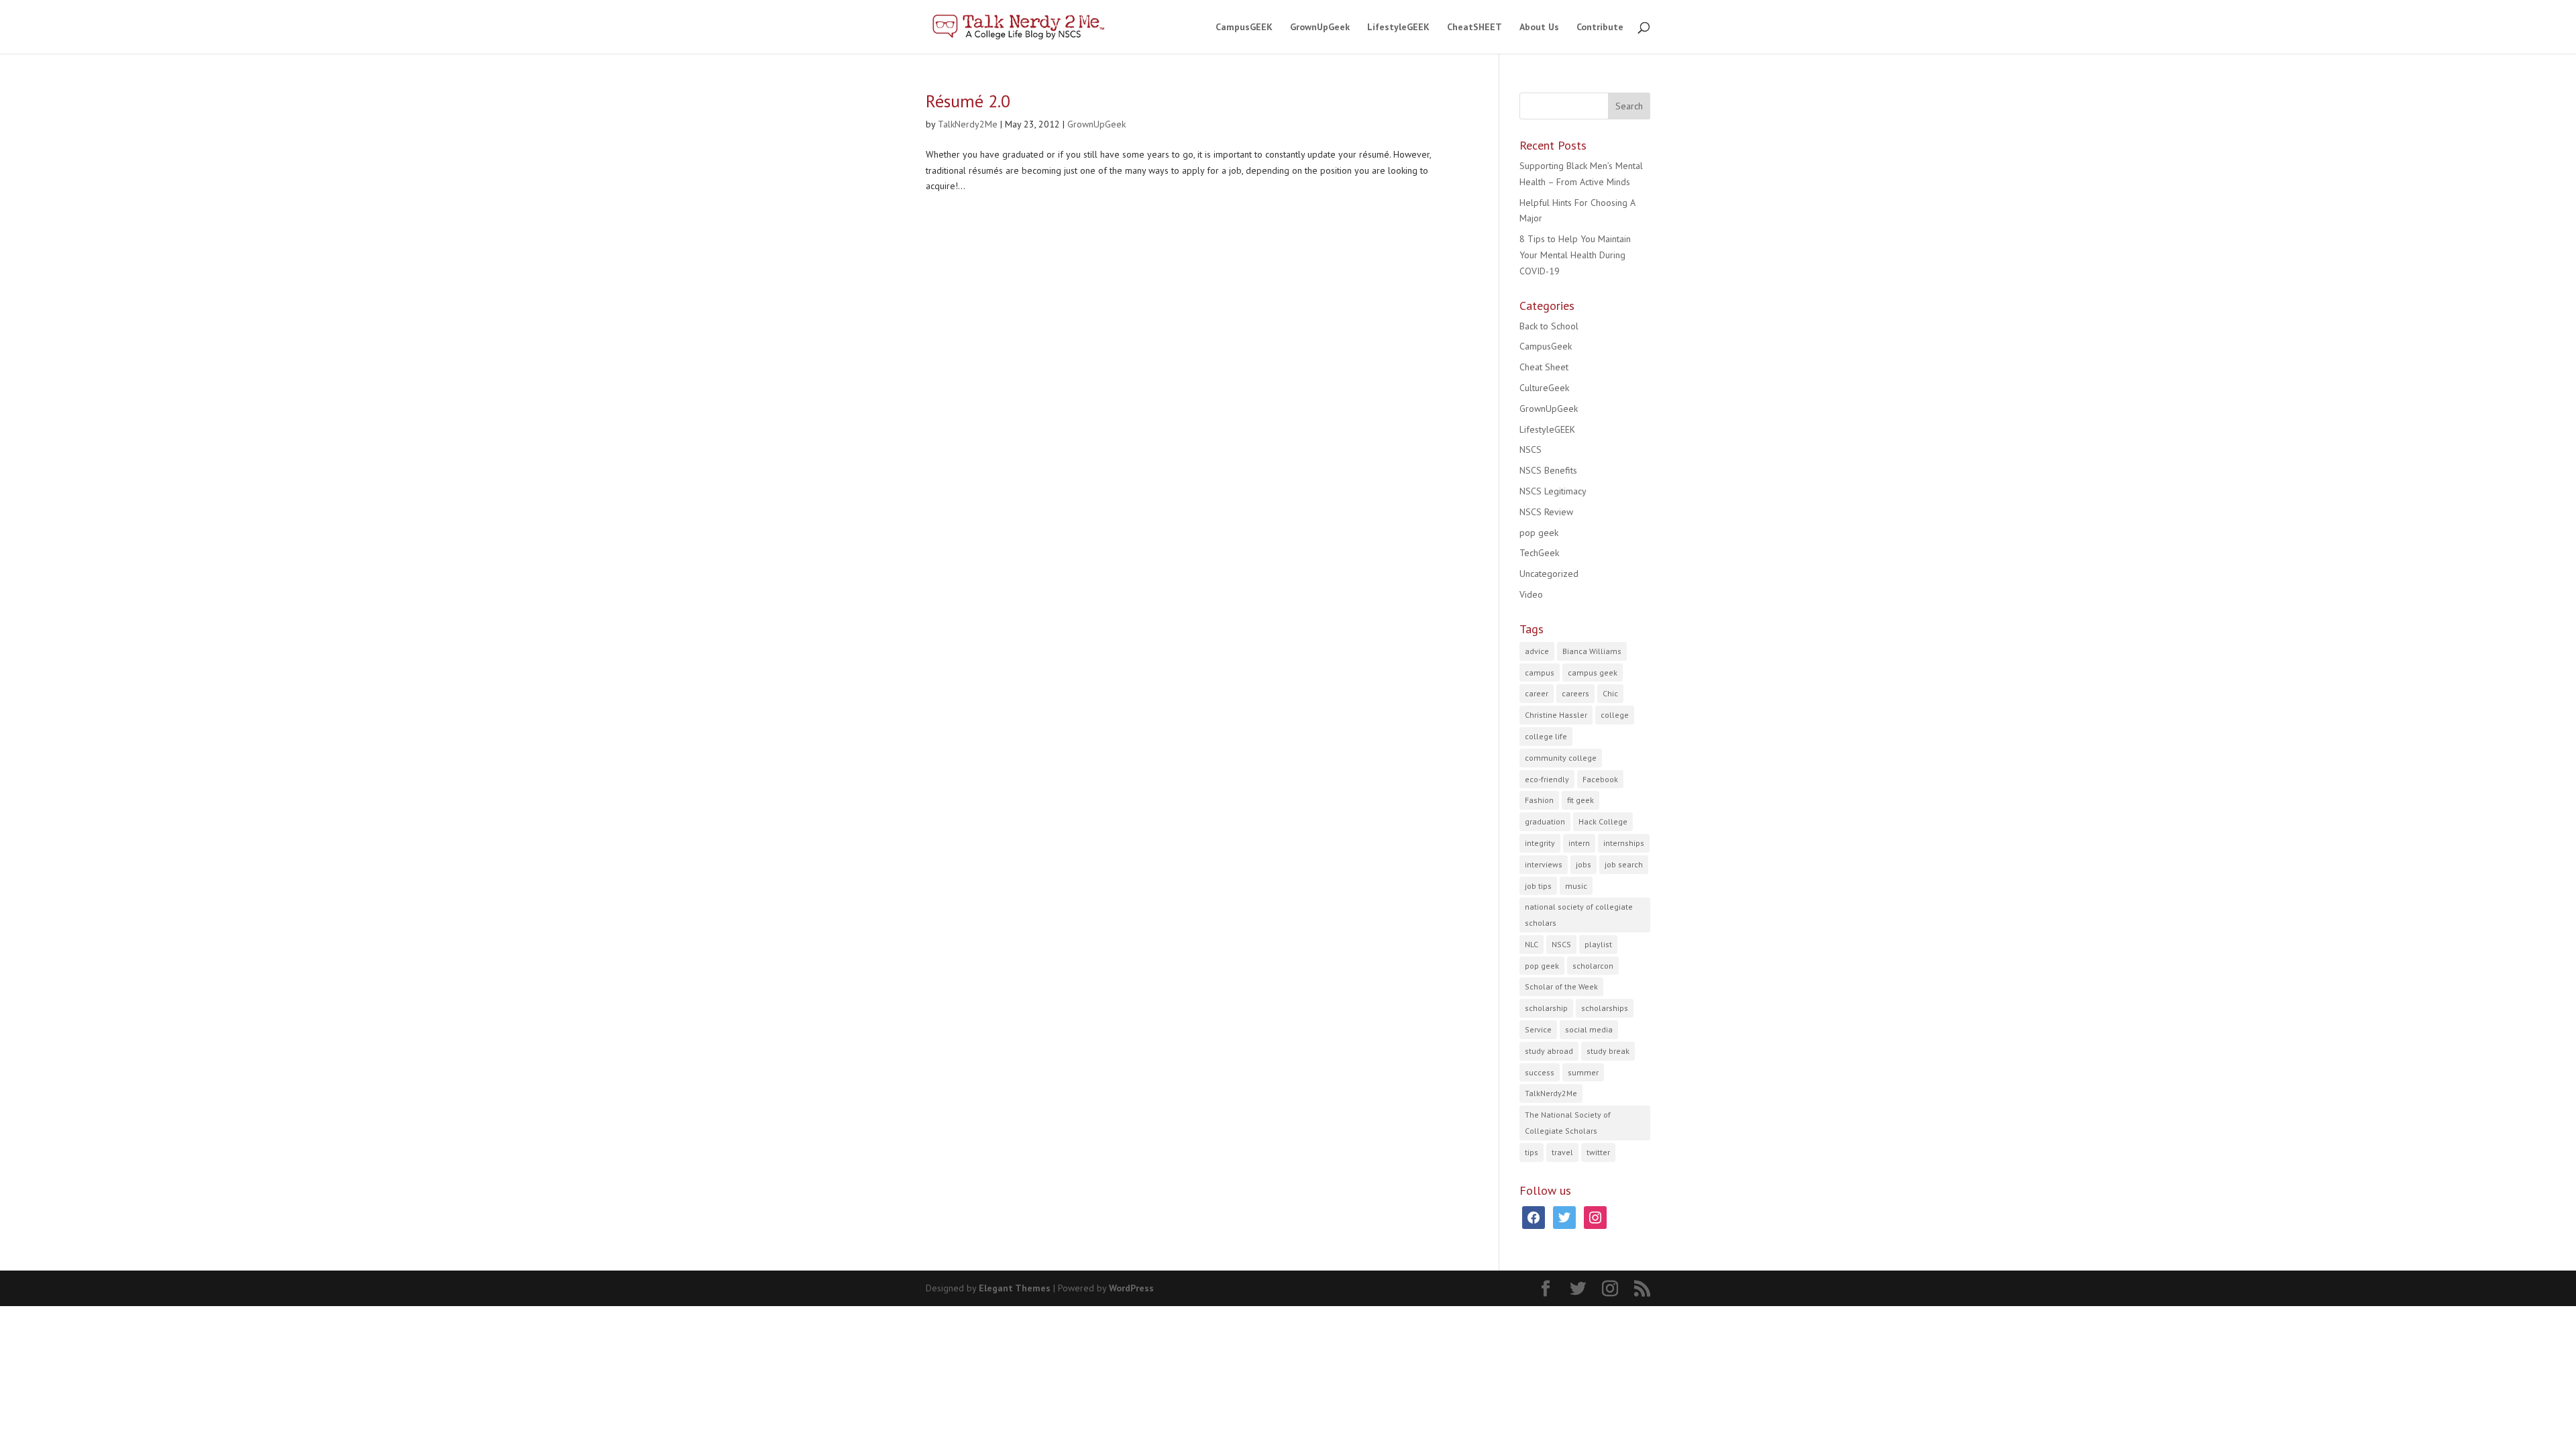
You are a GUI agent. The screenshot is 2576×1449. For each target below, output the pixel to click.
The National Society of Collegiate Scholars (1568, 1123)
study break (1608, 1051)
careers (1575, 693)
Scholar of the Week (1561, 986)
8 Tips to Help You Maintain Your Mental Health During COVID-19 (1575, 255)
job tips (1538, 886)
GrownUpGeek (1320, 28)
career (1537, 693)
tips (1532, 1152)
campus (1540, 673)
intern (1579, 843)
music (1576, 886)
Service (1538, 1029)
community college (1561, 758)
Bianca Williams (1592, 651)
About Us (1539, 28)
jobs (1584, 864)
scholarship (1546, 1008)
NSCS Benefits (1548, 470)
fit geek (1580, 800)
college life (1546, 736)
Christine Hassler (1556, 715)
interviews (1544, 864)
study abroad (1549, 1051)
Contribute (1600, 28)
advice (1537, 651)
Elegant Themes (1015, 1288)
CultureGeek (1544, 388)
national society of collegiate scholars (1579, 915)
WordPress (1131, 1288)
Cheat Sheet (1544, 367)
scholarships (1605, 1008)
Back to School (1549, 326)
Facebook (1600, 779)
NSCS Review (1546, 512)
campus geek (1593, 673)
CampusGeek (1546, 346)
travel (1562, 1152)
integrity (1540, 843)
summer (1583, 1072)
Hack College (1603, 821)
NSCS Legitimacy (1553, 491)
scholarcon (1593, 966)
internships (1624, 843)
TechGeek (1539, 553)
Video (1531, 594)
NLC (1532, 944)
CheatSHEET (1474, 28)
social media (1589, 1029)
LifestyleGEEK (1398, 28)
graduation (1545, 821)
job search (1624, 864)
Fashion (1539, 800)
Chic (1610, 693)
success (1540, 1072)
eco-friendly (1547, 779)
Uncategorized (1549, 574)
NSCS (1531, 449)
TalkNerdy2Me (968, 124)
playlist (1598, 944)
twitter (1598, 1152)
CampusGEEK (1244, 28)
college (1615, 715)
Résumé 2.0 (968, 101)
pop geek (1539, 533)
